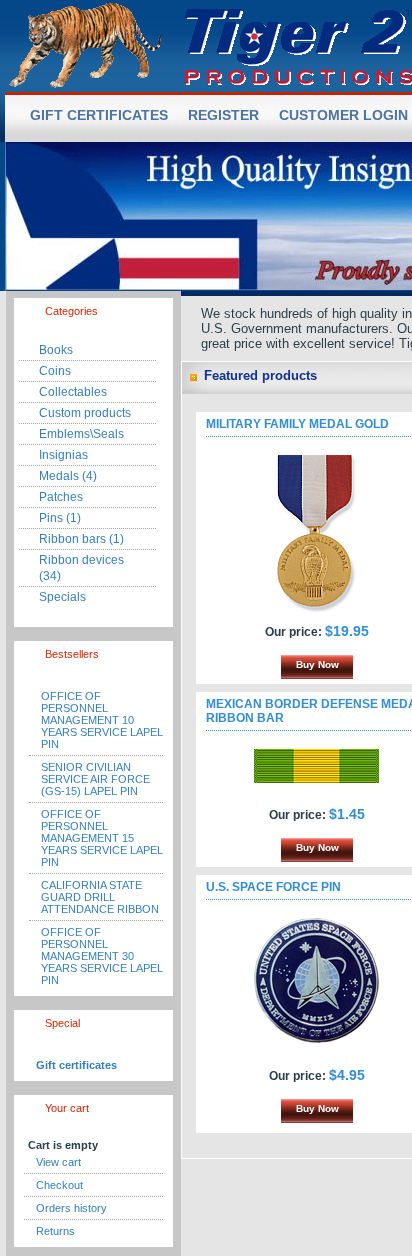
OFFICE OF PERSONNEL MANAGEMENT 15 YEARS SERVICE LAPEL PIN (102, 838)
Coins (55, 371)
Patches (61, 497)
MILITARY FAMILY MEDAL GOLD (297, 424)
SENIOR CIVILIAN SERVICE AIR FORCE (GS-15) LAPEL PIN (95, 779)
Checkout (59, 1185)
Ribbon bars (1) (81, 539)
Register (223, 115)
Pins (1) (60, 518)
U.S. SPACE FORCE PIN (273, 887)
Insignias (63, 455)
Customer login (343, 115)
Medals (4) (68, 476)
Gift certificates (76, 1065)
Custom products (85, 413)
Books (56, 350)
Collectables (73, 392)
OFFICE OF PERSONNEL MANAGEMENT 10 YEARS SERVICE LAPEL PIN (102, 720)
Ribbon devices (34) (81, 568)
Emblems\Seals (81, 434)
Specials (62, 597)
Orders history (71, 1208)
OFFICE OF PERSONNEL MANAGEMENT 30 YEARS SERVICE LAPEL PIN (102, 956)
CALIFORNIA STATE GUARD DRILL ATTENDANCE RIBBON (100, 897)
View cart (58, 1162)
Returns (55, 1231)
